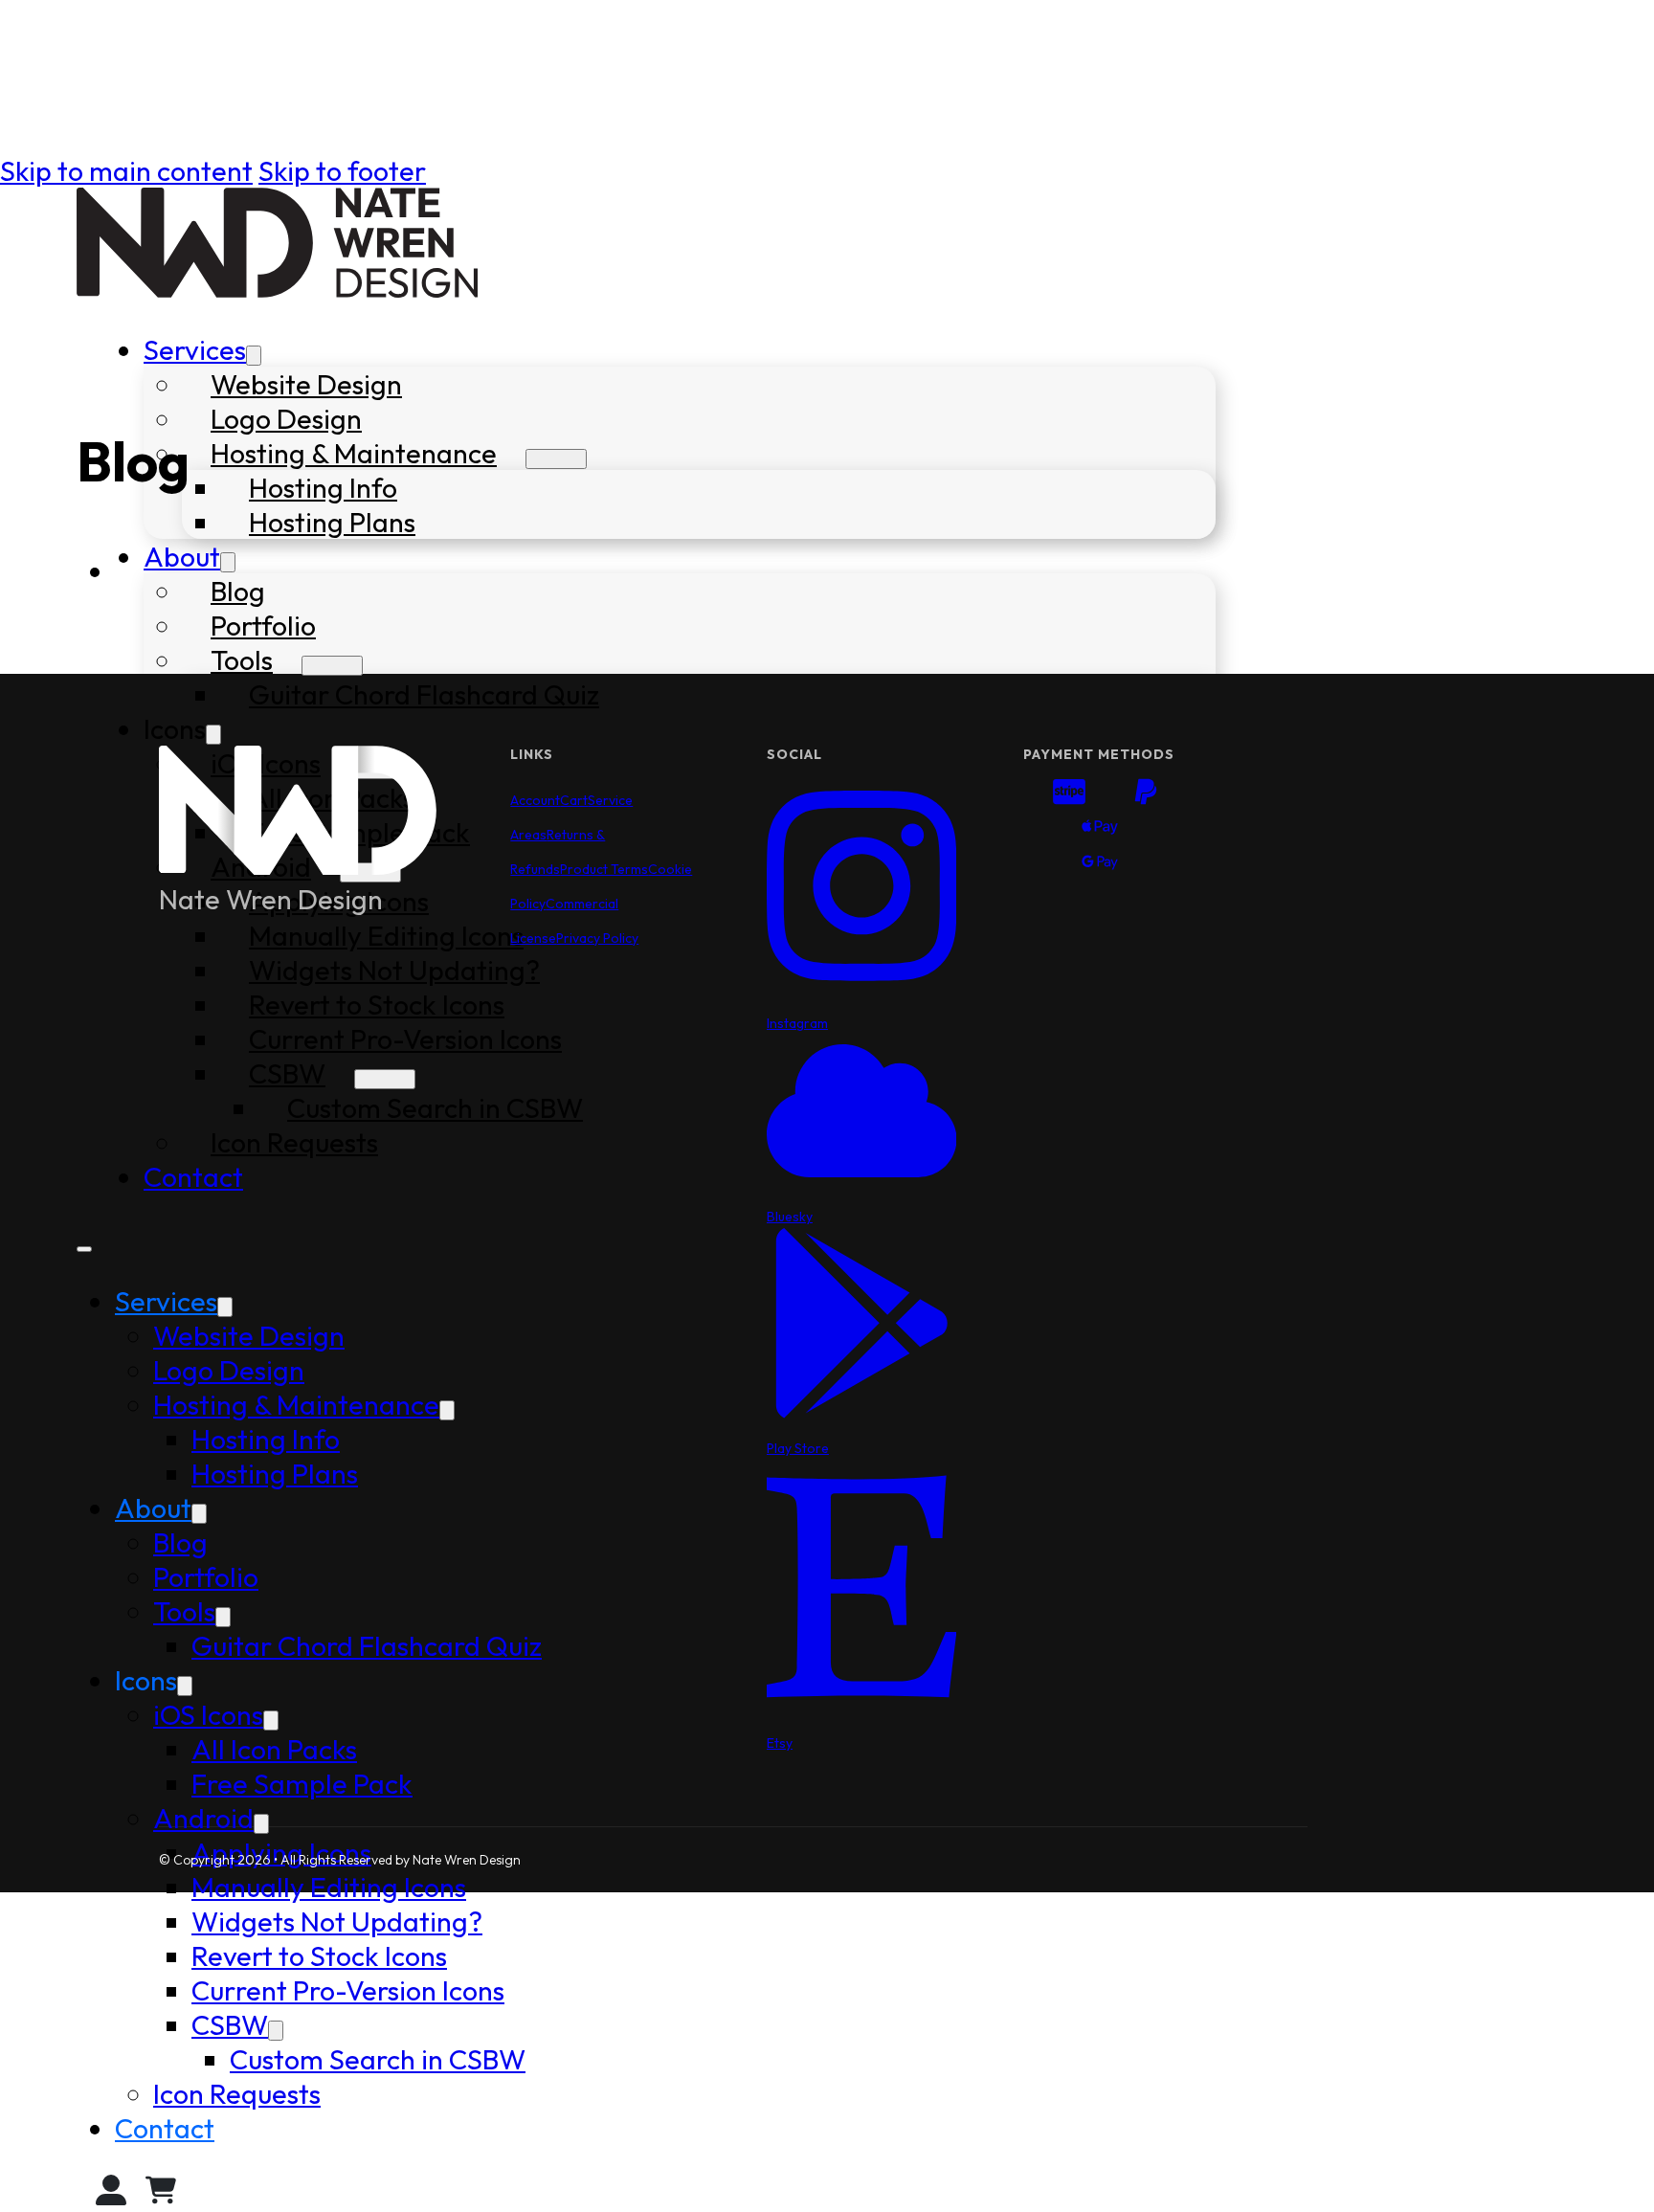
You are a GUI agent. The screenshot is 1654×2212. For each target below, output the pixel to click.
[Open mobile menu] (84, 1249)
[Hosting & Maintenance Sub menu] (556, 459)
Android (203, 1818)
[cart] (161, 2195)
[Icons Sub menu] (213, 735)
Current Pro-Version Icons (348, 1990)
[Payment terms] (1100, 831)
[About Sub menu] (228, 562)
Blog (238, 591)
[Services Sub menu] (254, 356)
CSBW (230, 2024)
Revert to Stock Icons (319, 1955)
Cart (574, 800)
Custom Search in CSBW (378, 2059)
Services (195, 349)
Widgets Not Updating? (337, 1921)
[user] (111, 2195)
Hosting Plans (332, 522)
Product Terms (604, 869)
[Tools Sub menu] (332, 666)
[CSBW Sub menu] (276, 2031)
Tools (242, 659)
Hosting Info (323, 487)
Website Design (306, 384)
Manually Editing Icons (329, 1887)
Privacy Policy (597, 938)
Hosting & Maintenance (354, 453)
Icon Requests (237, 2093)
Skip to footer (342, 170)
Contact (165, 2128)
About (182, 556)
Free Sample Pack (302, 1783)
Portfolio (263, 625)
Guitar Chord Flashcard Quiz (424, 694)
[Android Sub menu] (261, 1824)
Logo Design (286, 418)
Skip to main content (126, 170)
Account (535, 800)
